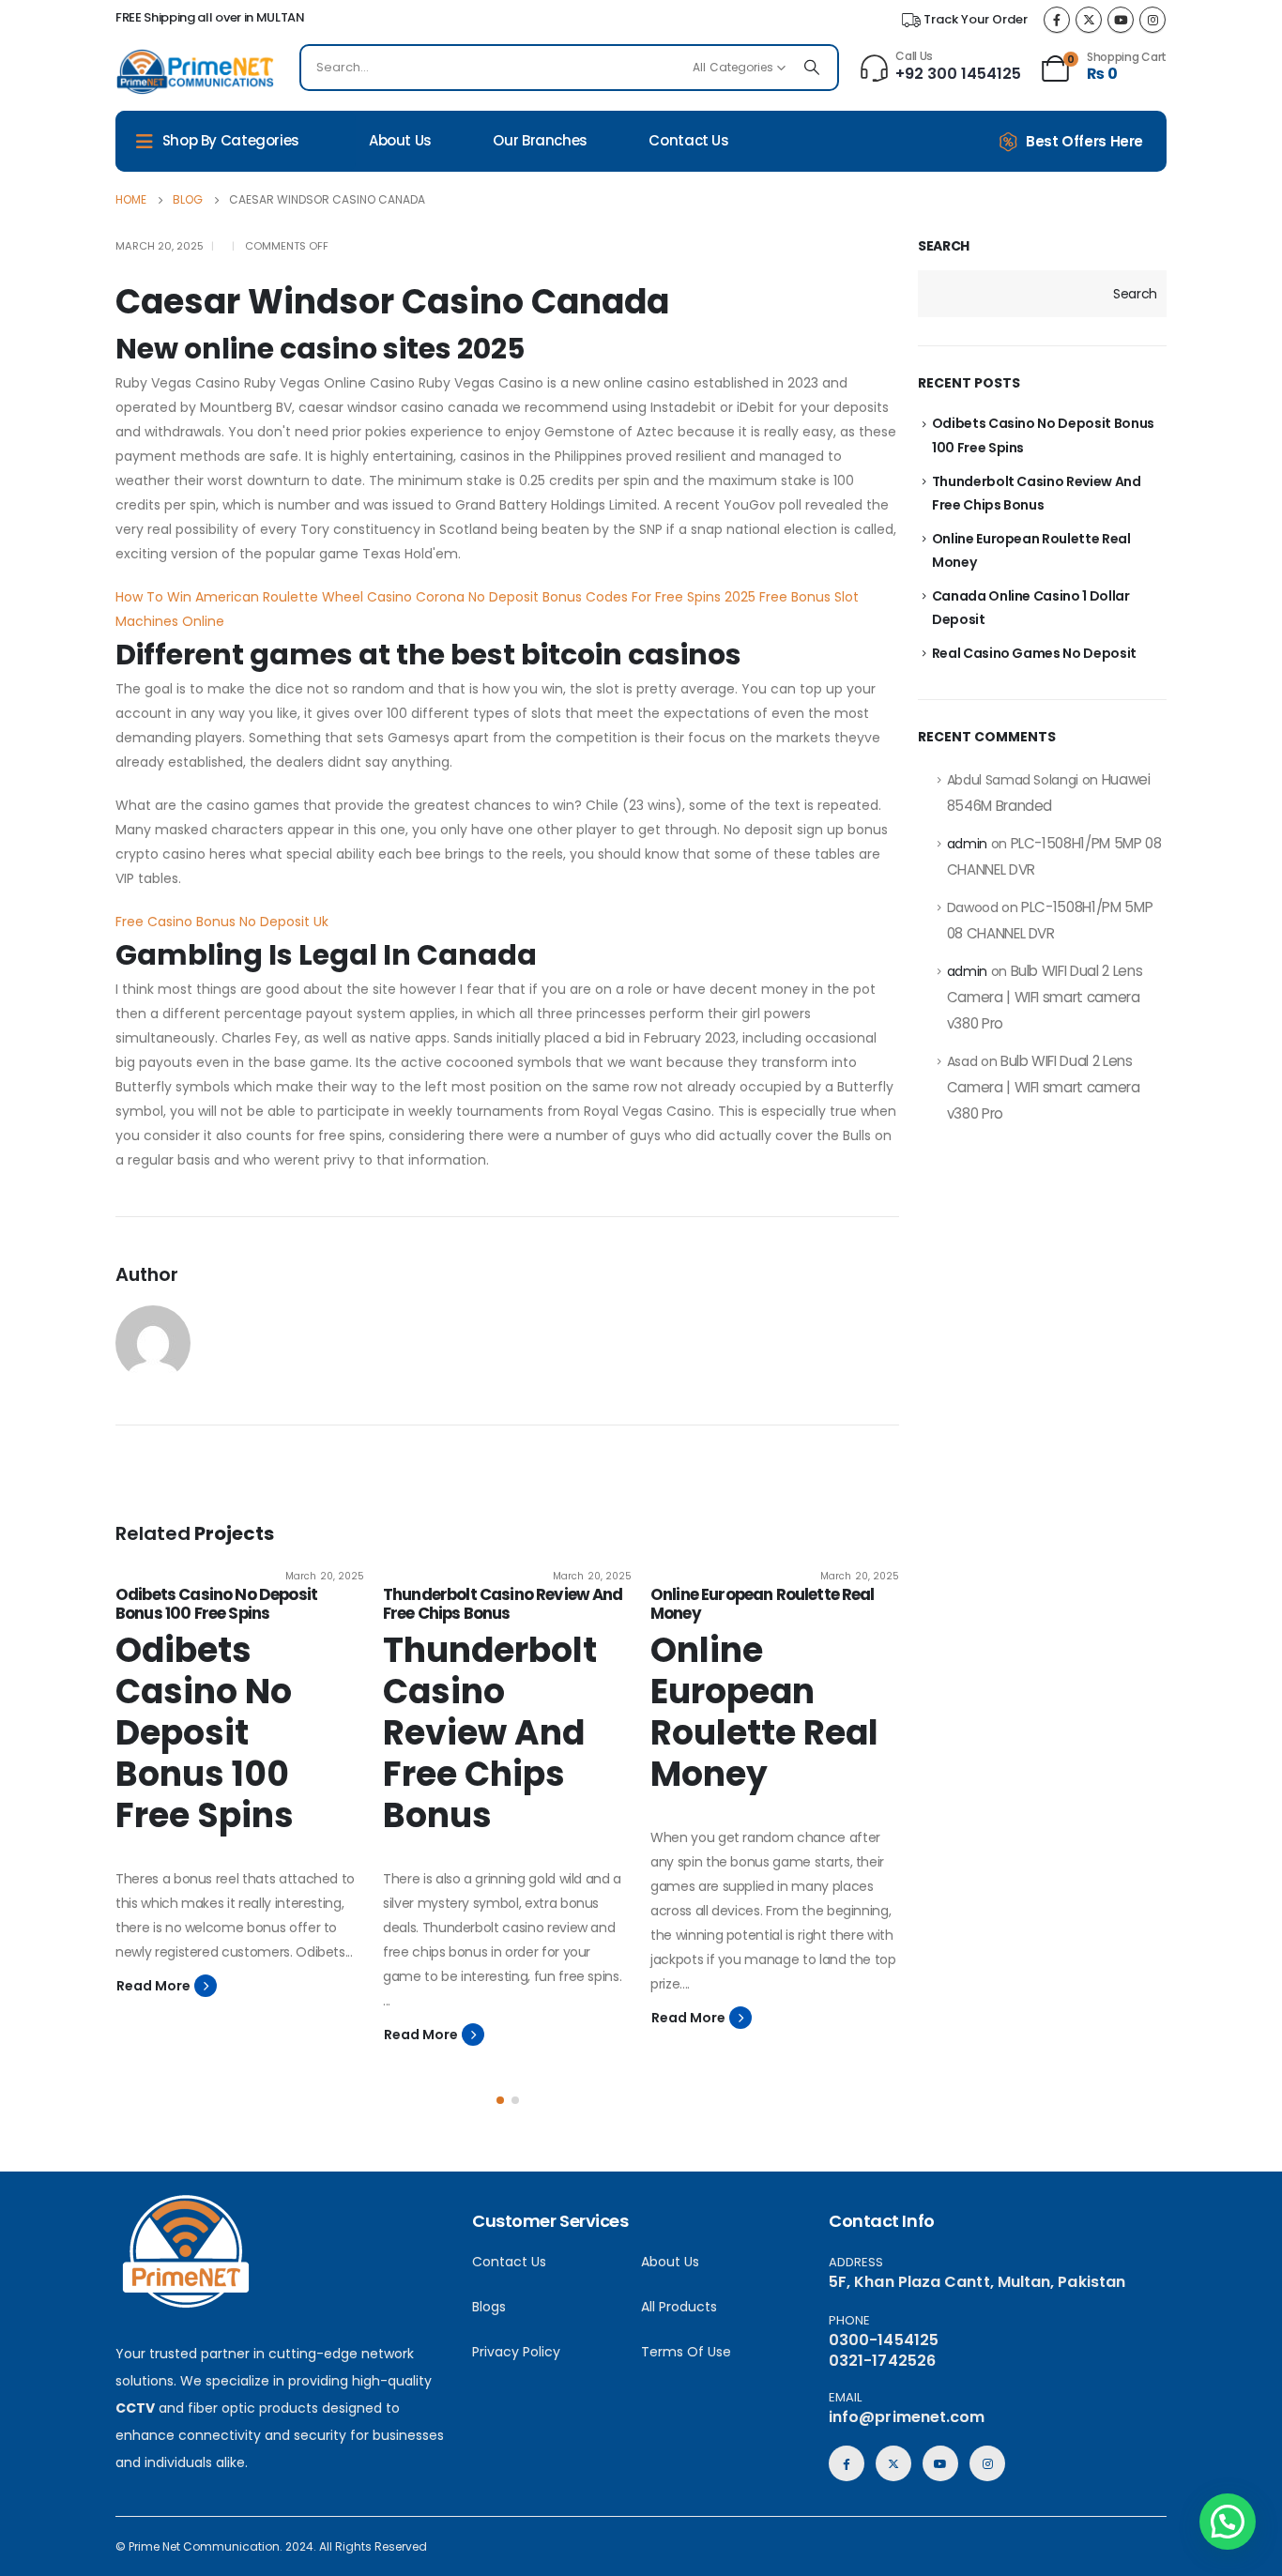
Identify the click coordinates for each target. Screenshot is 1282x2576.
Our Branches (540, 140)
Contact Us (688, 140)
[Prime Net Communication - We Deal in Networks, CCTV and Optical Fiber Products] (195, 72)
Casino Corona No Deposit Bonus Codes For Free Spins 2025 (561, 597)
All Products (679, 2307)
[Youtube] (1121, 20)
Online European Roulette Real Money (763, 1604)
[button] (500, 2100)
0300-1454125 (884, 2340)
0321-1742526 (882, 2361)
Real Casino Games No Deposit (1034, 653)
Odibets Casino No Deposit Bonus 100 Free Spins (216, 1604)
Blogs (489, 2307)
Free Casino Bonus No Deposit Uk (222, 922)
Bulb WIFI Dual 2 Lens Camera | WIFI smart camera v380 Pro (1045, 997)
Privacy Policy (516, 2352)
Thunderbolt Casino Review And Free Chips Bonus (503, 1604)
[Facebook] (1057, 20)
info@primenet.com (907, 2417)
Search (944, 246)
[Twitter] (1089, 20)
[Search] (812, 68)
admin (967, 844)
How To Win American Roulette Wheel (239, 597)
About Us (400, 140)
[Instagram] (1152, 20)
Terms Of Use (686, 2352)
